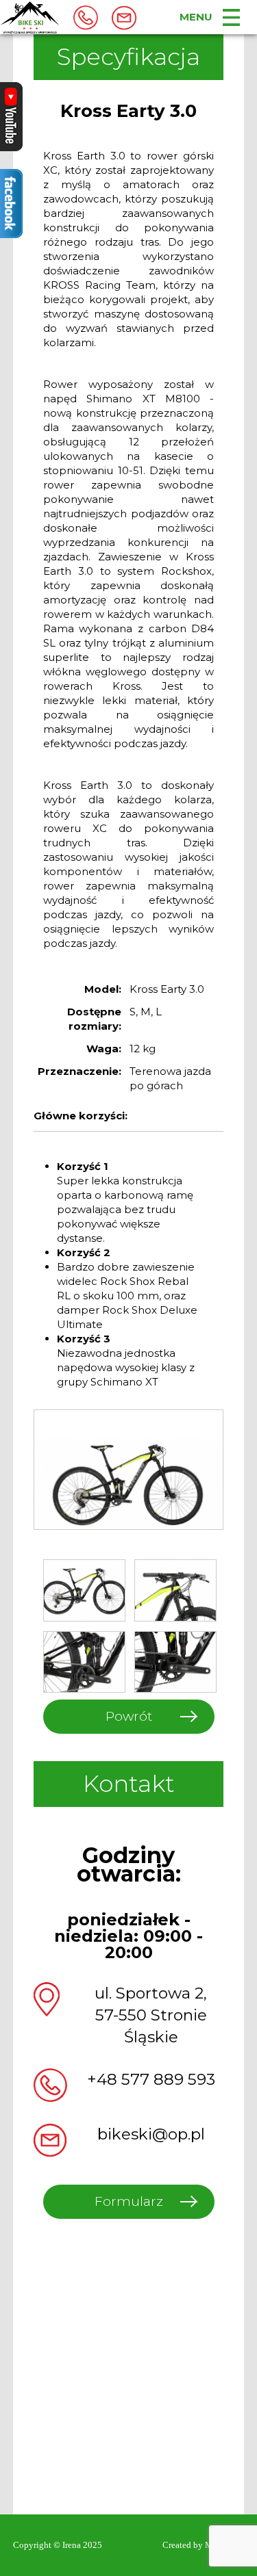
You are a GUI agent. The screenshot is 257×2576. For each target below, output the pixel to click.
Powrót (129, 1716)
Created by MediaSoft (203, 2545)
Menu (196, 17)
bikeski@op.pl (151, 2134)
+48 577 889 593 (151, 2079)
